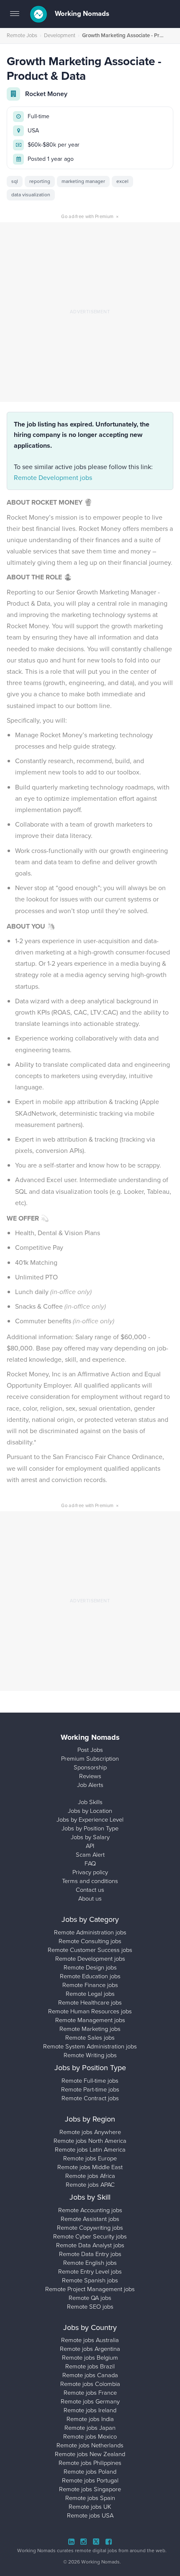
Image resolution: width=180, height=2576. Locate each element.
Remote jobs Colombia (90, 2384)
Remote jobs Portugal (90, 2480)
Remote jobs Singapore (90, 2489)
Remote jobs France (90, 2393)
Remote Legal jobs (90, 1994)
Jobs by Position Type (90, 1828)
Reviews (90, 1776)
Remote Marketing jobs (90, 2029)
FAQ (90, 1863)
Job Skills (90, 1802)
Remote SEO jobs (90, 2307)
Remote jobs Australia (90, 2340)
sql (15, 181)
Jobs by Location (90, 1811)
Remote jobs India (90, 2419)
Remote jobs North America (90, 2141)
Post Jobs (90, 1750)
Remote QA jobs (90, 2298)
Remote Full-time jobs (90, 2081)
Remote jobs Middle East (90, 2167)
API (90, 1846)
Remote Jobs (22, 35)
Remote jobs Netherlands (90, 2445)
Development (60, 35)
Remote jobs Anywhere (90, 2132)
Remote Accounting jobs (90, 2210)
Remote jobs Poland (90, 2472)
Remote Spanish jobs (90, 2280)
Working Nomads (81, 14)
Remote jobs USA (90, 2515)
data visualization (31, 195)
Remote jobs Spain (90, 2498)
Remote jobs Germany (90, 2401)
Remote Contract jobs (90, 2098)
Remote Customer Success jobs (90, 1950)
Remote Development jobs (53, 478)
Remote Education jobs (90, 1976)
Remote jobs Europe (90, 2158)
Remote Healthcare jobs (90, 2002)
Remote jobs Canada (90, 2375)
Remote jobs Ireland (90, 2410)
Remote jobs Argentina (90, 2349)
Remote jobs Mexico (90, 2436)
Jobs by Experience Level (90, 1820)
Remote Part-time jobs (90, 2089)
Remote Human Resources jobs (90, 2011)
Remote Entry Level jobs (90, 2271)
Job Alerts (90, 1785)
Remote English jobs (90, 2263)
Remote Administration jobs (90, 1932)
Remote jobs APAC (90, 2185)
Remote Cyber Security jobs (90, 2236)
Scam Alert (90, 1855)
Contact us (90, 1890)
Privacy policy (90, 1872)
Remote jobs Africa (90, 2176)
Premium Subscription (90, 1759)
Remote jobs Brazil (90, 2366)
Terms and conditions (90, 1881)
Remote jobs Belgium (90, 2358)
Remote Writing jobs (90, 2055)
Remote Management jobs (90, 2020)
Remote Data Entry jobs (90, 2254)
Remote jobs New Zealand (90, 2454)
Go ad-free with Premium (90, 216)
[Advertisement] (90, 312)
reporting (40, 181)
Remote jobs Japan (90, 2428)
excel (122, 181)
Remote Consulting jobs (90, 1941)
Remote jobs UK (90, 2507)
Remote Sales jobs (90, 2038)
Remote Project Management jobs (90, 2289)
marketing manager (83, 181)
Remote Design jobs (90, 1967)
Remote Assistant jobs (90, 2219)
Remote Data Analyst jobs (90, 2245)
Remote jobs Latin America (90, 2150)
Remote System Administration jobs (90, 2046)
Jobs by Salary (90, 1837)
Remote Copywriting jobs (90, 2228)
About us (90, 1898)
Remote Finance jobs (90, 1985)
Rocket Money (46, 94)
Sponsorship (90, 1767)
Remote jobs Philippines (90, 2463)
